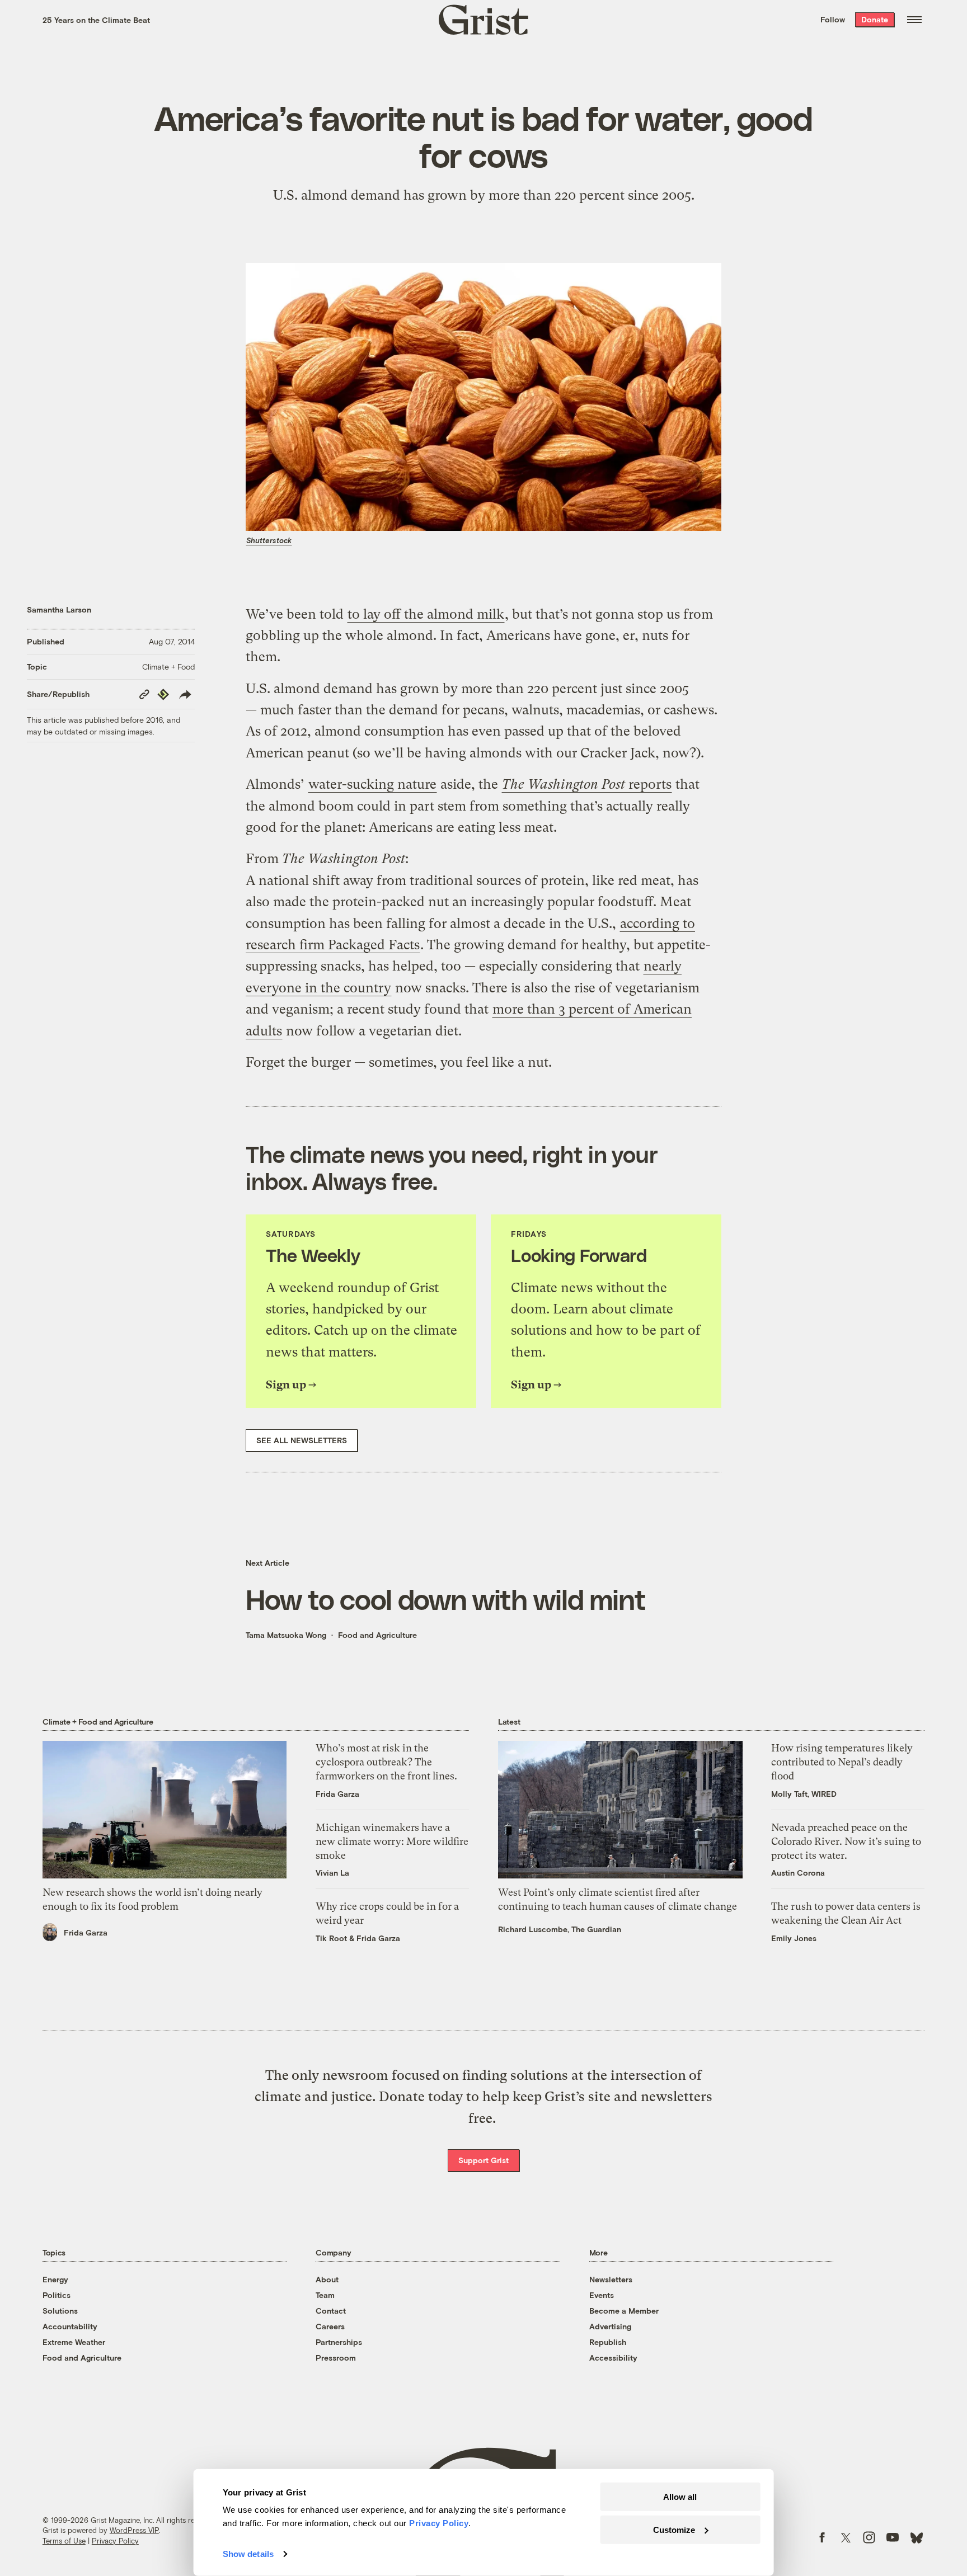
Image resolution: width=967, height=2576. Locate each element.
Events (602, 2295)
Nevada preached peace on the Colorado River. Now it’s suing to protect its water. (846, 1841)
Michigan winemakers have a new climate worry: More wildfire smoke (392, 1841)
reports (587, 784)
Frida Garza (86, 1932)
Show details (248, 2554)
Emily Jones (794, 1938)
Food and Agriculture (377, 1635)
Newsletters (611, 2279)
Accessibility (613, 2358)
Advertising (610, 2326)
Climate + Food (168, 667)
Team (325, 2295)
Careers (330, 2326)
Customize (674, 2529)
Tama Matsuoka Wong (286, 1635)
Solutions (60, 2311)
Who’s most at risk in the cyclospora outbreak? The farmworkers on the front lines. (386, 1762)
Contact (331, 2311)
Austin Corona (798, 1873)
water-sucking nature (372, 784)
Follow (833, 19)
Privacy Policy (115, 2541)
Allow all (680, 2497)
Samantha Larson (59, 609)
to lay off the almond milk (426, 614)
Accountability (70, 2326)
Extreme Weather (74, 2342)
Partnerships (339, 2342)
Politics (57, 2295)
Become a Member (624, 2311)
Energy (55, 2279)
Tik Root (331, 1938)
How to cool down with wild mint (446, 1599)
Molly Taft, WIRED (804, 1794)
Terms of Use (64, 2541)
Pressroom (336, 2358)
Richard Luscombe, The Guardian (560, 1929)
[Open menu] (914, 20)
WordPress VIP (134, 2530)
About (327, 2279)
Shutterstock (269, 540)
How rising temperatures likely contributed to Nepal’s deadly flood (842, 1762)
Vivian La (332, 1873)
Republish (608, 2342)
